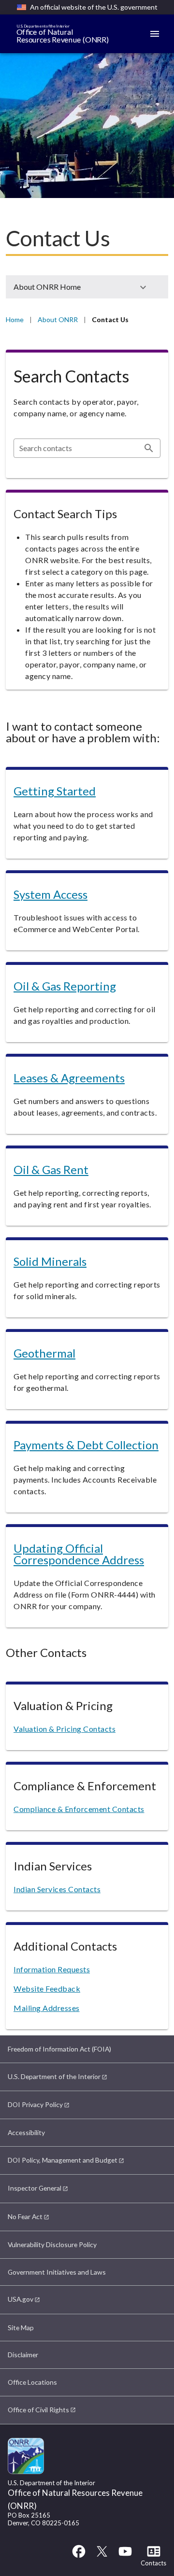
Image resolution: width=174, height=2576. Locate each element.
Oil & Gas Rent (51, 1169)
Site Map (21, 2328)
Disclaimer (23, 2355)
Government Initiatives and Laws (57, 2272)
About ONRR (58, 319)
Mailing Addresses (47, 2008)
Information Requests (52, 1969)
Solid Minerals (50, 1261)
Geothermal (44, 1353)
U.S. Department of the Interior (54, 2076)
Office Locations (32, 2382)
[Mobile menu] (155, 34)
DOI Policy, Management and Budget (63, 2160)
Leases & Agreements (69, 1078)
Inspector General (35, 2188)
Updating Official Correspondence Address (79, 1554)
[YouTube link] (125, 2556)
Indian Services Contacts (57, 1889)
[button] (87, 287)
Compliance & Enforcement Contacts (79, 1809)
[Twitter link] (102, 2556)
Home (15, 319)
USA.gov (21, 2299)
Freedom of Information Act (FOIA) (59, 2049)
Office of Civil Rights (38, 2410)
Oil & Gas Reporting (65, 986)
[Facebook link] (79, 2556)
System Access (51, 894)
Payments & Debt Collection (86, 1445)
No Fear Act (25, 2216)
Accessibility (26, 2132)
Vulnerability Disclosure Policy (52, 2244)
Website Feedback (47, 1989)
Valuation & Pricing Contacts (65, 1729)
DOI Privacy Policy (35, 2104)
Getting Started (55, 791)
